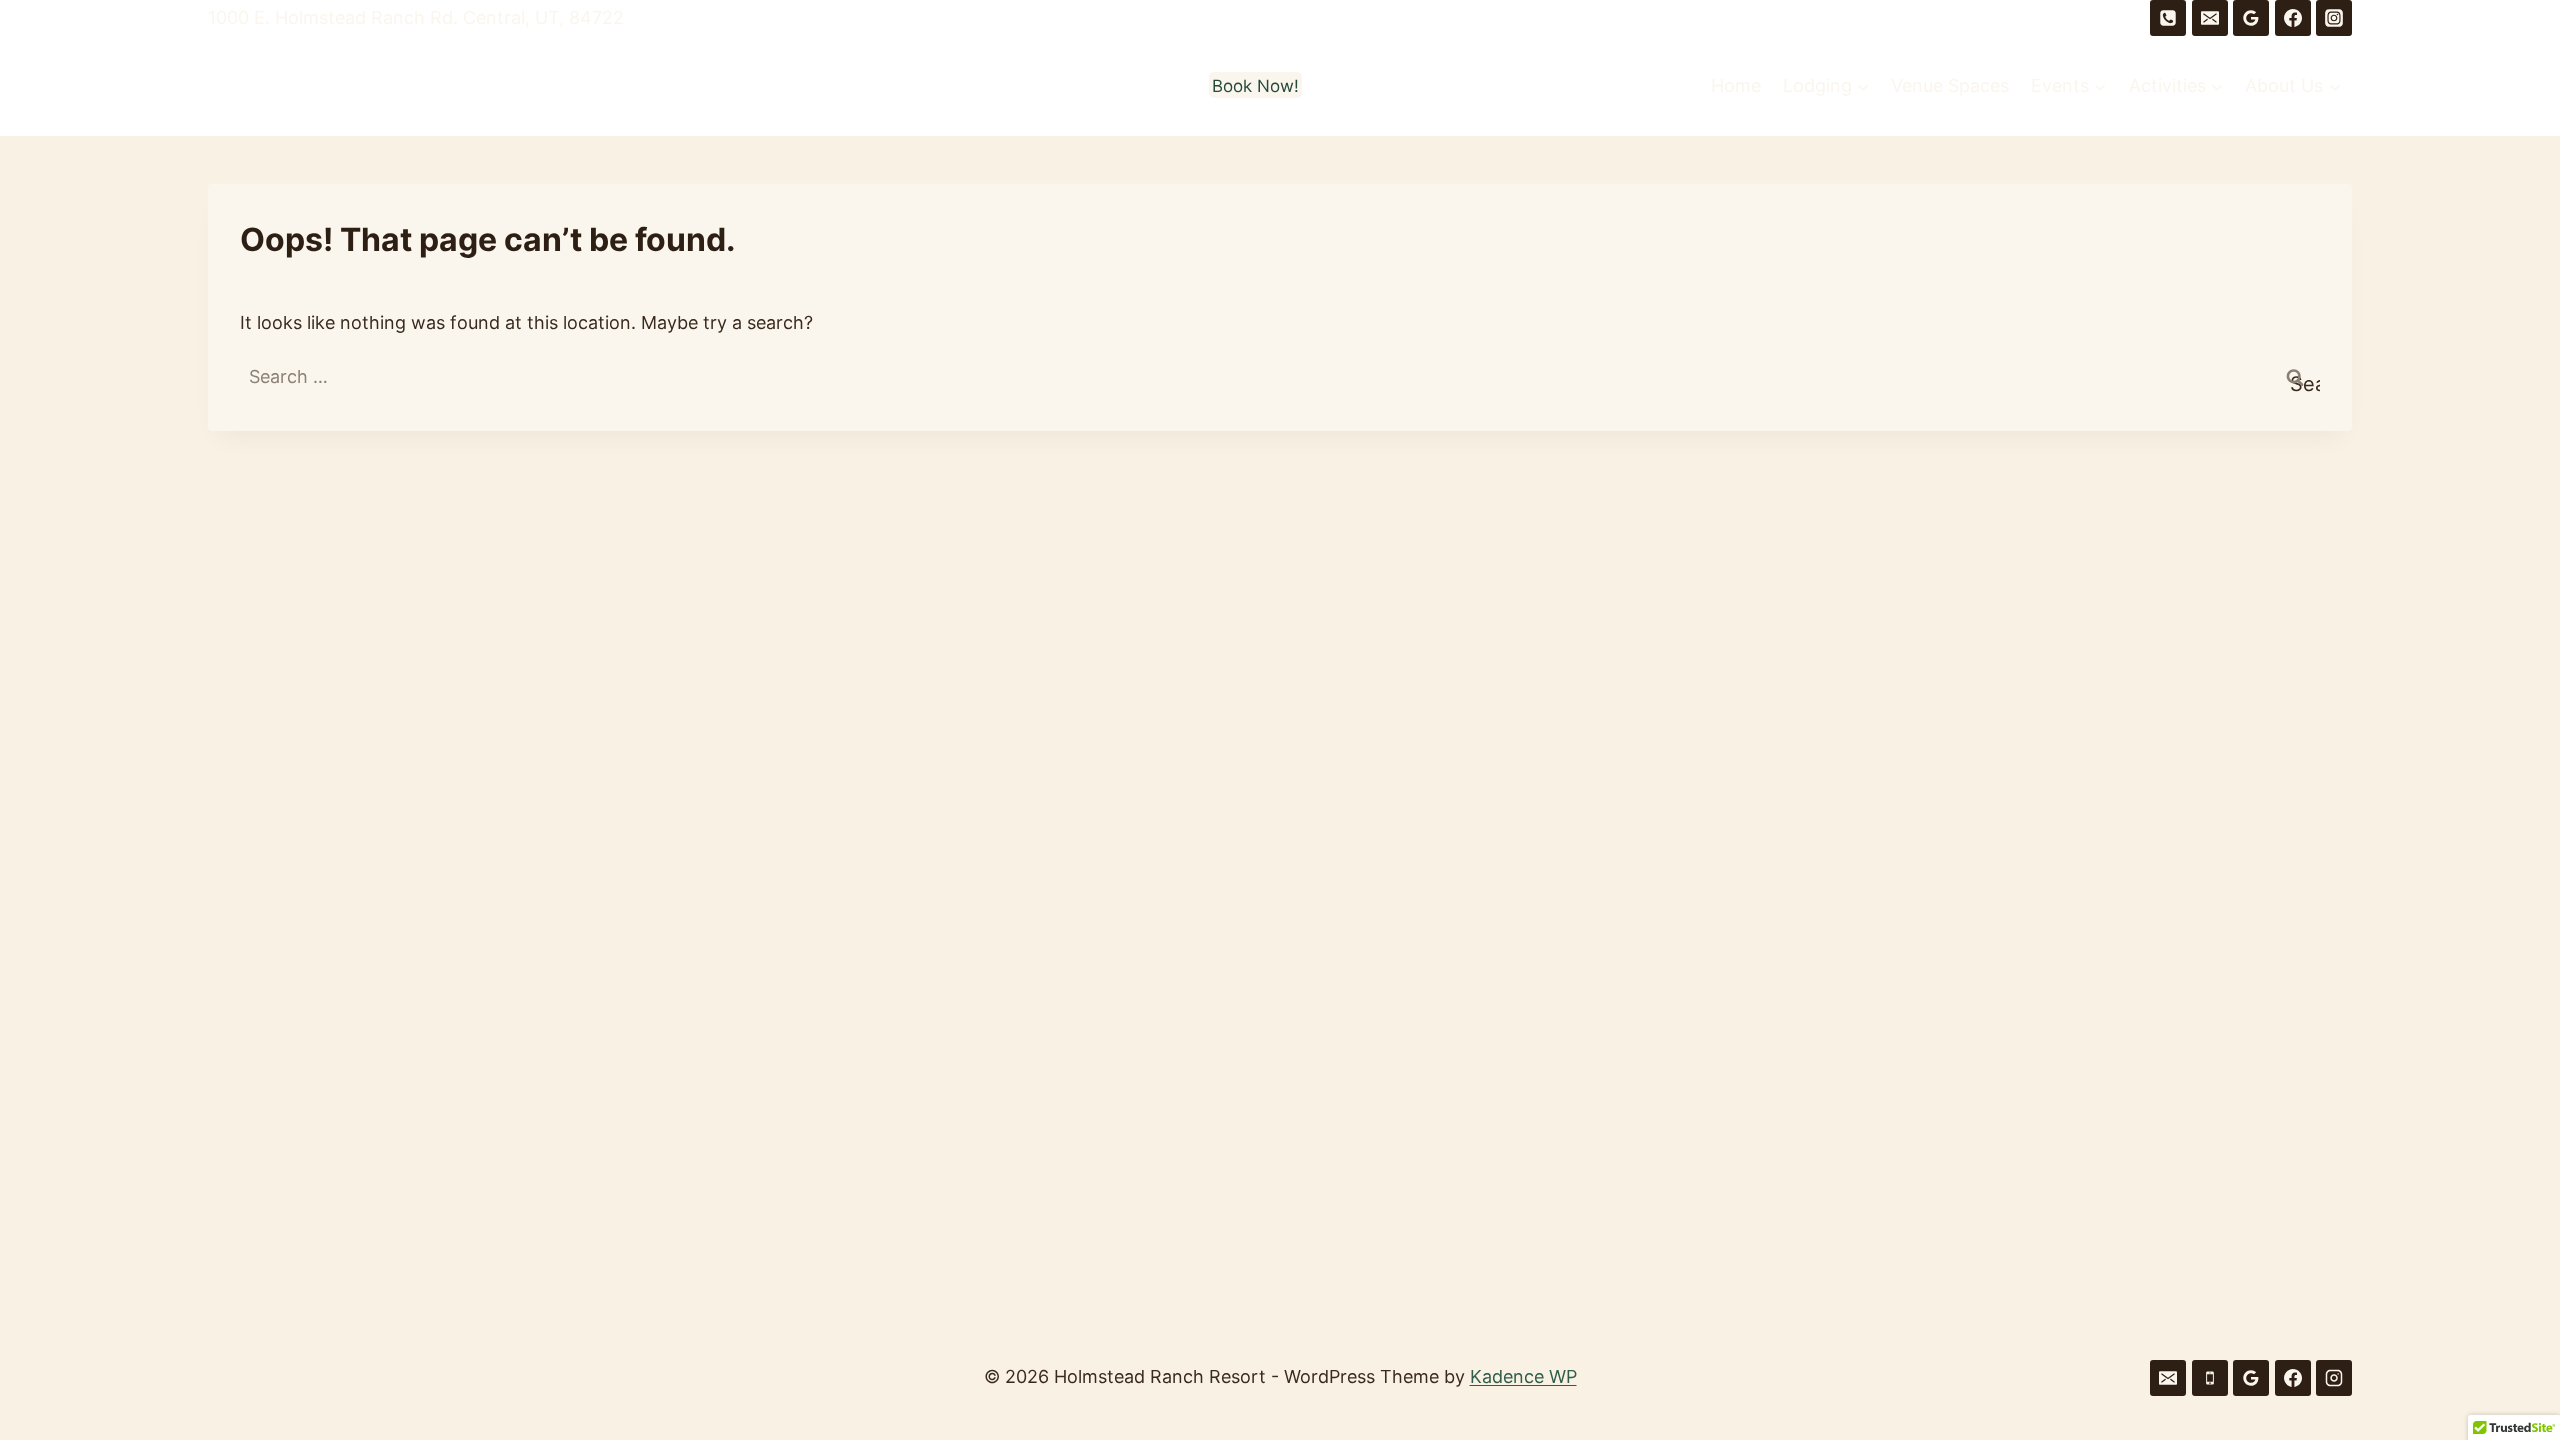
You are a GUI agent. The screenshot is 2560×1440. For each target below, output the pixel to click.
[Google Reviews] (2251, 18)
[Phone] (2168, 18)
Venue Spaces (1950, 85)
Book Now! (1255, 86)
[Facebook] (2293, 18)
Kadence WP (1523, 1376)
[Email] (2210, 18)
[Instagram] (2334, 18)
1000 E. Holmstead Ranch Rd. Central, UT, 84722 (416, 17)
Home (1736, 85)
